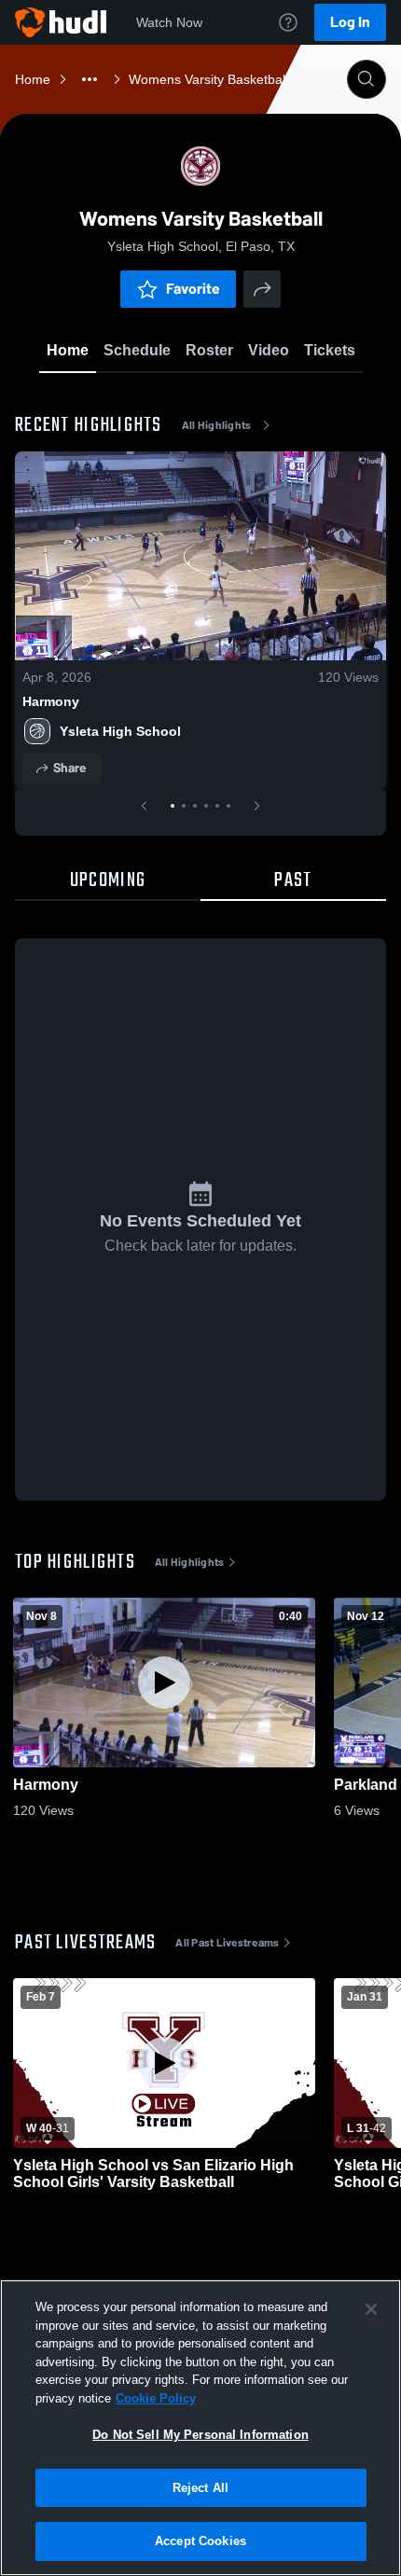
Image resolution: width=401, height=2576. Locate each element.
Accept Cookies (200, 2541)
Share (69, 768)
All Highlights (217, 425)
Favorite (193, 289)
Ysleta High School (120, 731)
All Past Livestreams (227, 1943)
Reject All (200, 2488)
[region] (200, 2428)
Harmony (51, 701)
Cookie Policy (156, 2398)
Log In (350, 22)
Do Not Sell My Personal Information (200, 2435)
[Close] (371, 2309)
